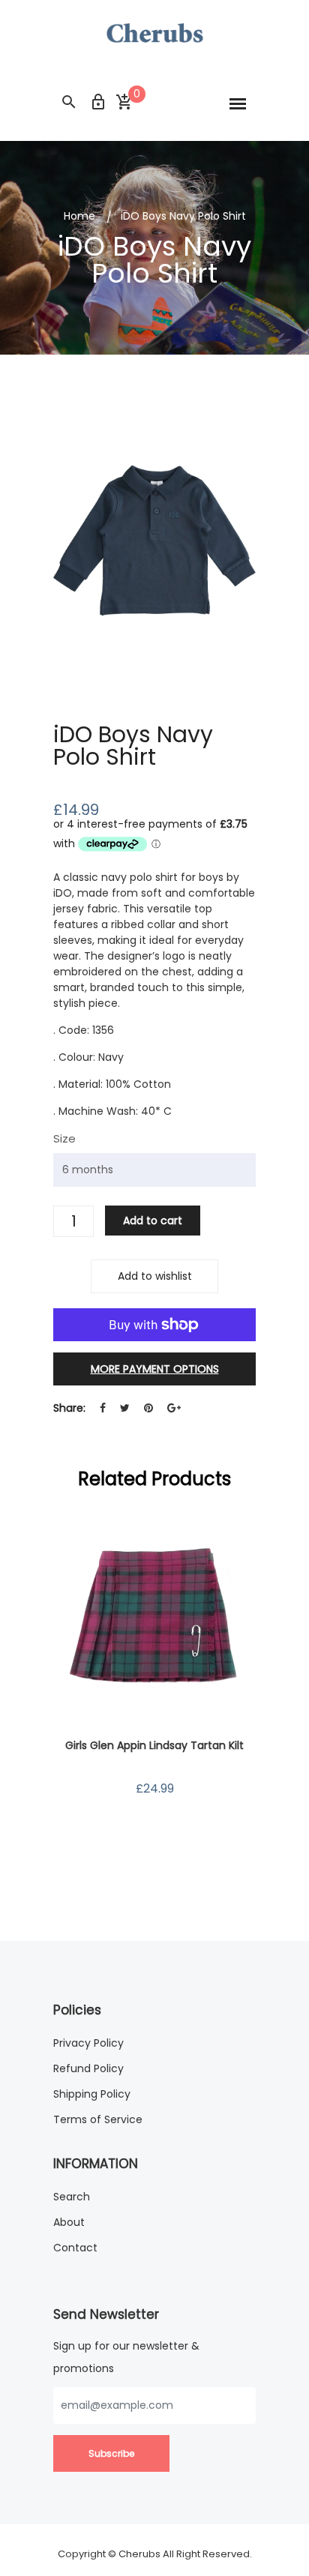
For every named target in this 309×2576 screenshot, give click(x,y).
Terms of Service (98, 2119)
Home (79, 216)
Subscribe (111, 2453)
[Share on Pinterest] (148, 1408)
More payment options (155, 1369)
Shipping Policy (92, 2094)
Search (72, 2197)
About (69, 2222)
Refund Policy (88, 2068)
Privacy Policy (88, 2043)
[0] (124, 103)
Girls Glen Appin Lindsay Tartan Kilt (154, 1745)
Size (64, 1138)
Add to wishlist (155, 1276)
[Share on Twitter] (125, 1408)
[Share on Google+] (174, 1408)
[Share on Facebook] (103, 1408)
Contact (75, 2248)
